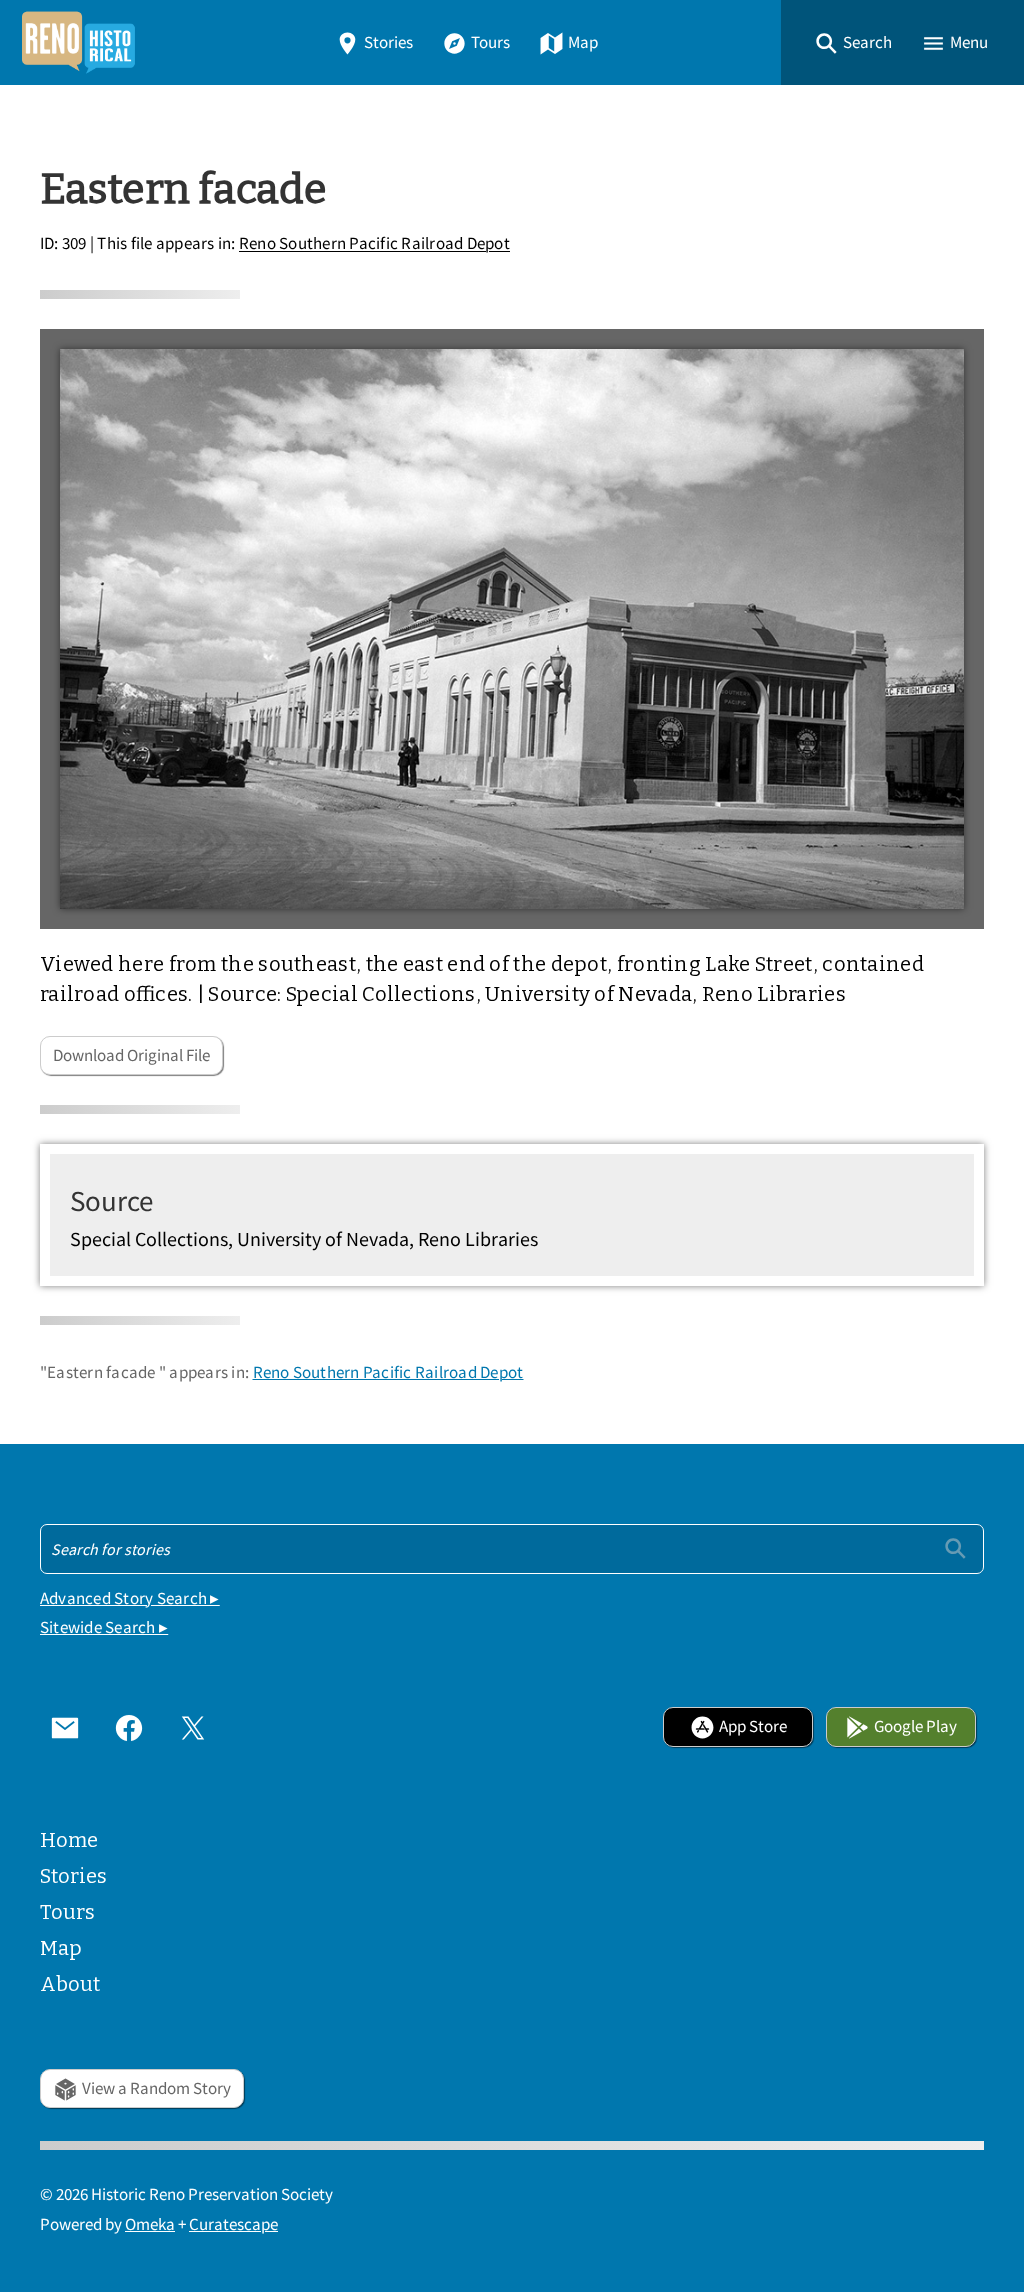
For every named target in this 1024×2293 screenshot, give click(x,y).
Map (583, 42)
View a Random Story (156, 2088)
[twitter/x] (193, 1727)
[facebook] (129, 1727)
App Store (753, 1726)
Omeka (150, 2224)
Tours (490, 42)
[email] (65, 1727)
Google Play (915, 1726)
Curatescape (233, 2224)
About (70, 1984)
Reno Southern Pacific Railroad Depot (374, 244)
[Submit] (955, 1548)
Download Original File (131, 1055)
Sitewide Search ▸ (104, 1627)
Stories (388, 42)
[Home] (78, 42)
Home (69, 1840)
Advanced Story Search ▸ (130, 1598)
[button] (853, 42)
